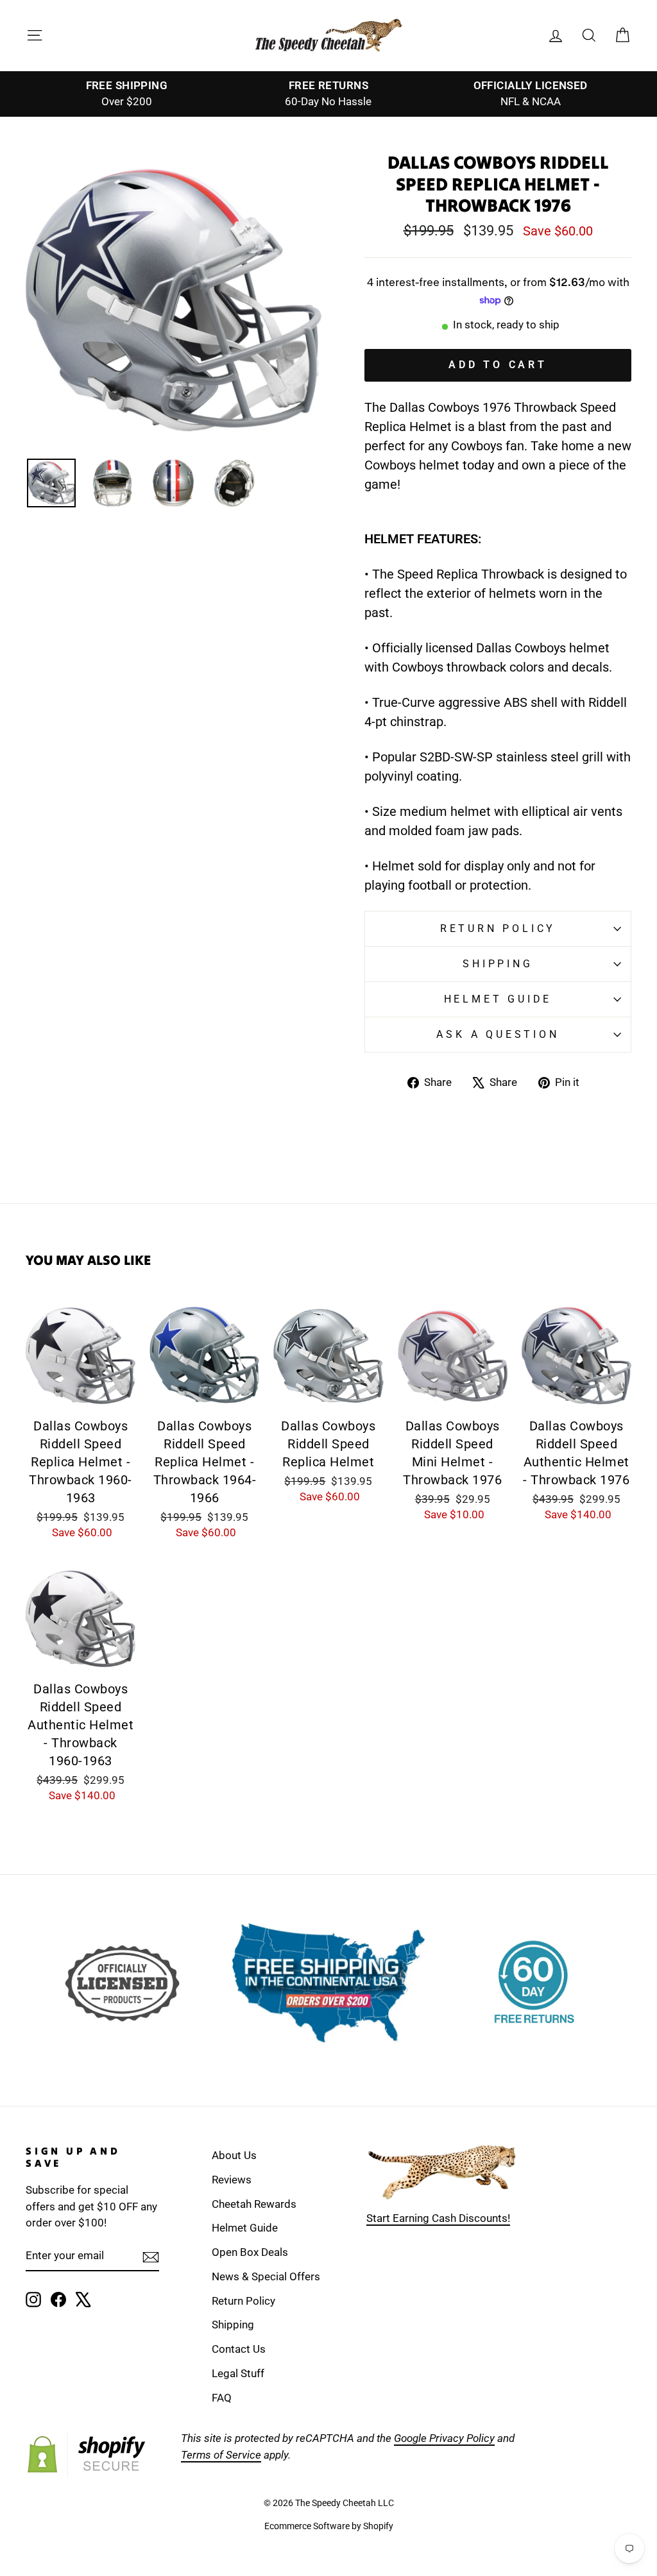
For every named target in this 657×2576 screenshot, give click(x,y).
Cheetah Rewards (254, 2204)
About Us (234, 2155)
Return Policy (498, 928)
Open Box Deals (250, 2252)
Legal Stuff (238, 2373)
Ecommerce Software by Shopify (329, 2526)
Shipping (498, 964)
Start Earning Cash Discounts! (438, 2218)
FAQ (222, 2398)
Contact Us (239, 2349)
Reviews (232, 2180)
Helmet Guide (245, 2228)
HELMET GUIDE (498, 999)
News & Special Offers (266, 2276)
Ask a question (498, 1034)
